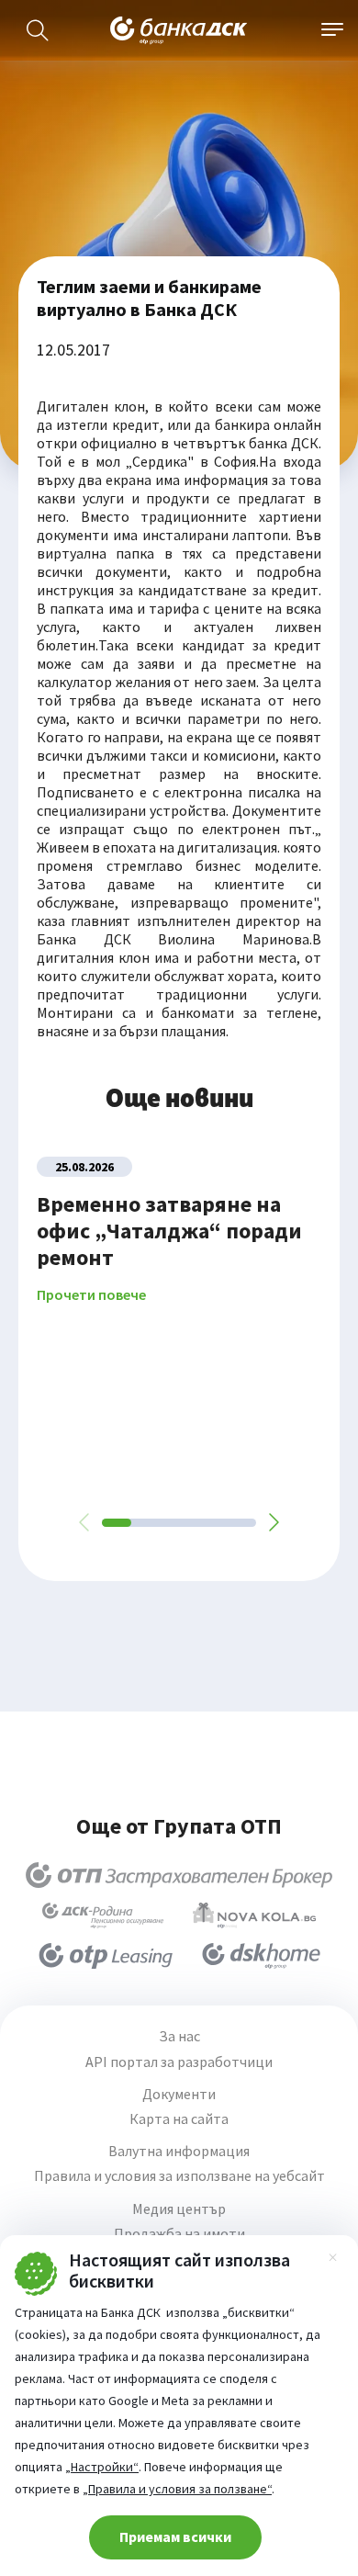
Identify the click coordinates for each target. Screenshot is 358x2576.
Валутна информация (179, 2151)
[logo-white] (179, 30)
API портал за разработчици (179, 2062)
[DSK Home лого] (261, 1956)
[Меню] (332, 30)
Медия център (179, 2209)
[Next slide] (273, 1522)
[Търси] (38, 30)
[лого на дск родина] (103, 1915)
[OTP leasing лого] (106, 1956)
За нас (179, 2036)
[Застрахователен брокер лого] (179, 1875)
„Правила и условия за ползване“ (177, 2489)
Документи (179, 2094)
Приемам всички (175, 2536)
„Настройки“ (102, 2467)
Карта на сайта (179, 2119)
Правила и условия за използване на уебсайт (179, 2176)
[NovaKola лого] (254, 1915)
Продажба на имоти (179, 2234)
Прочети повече (91, 1295)
